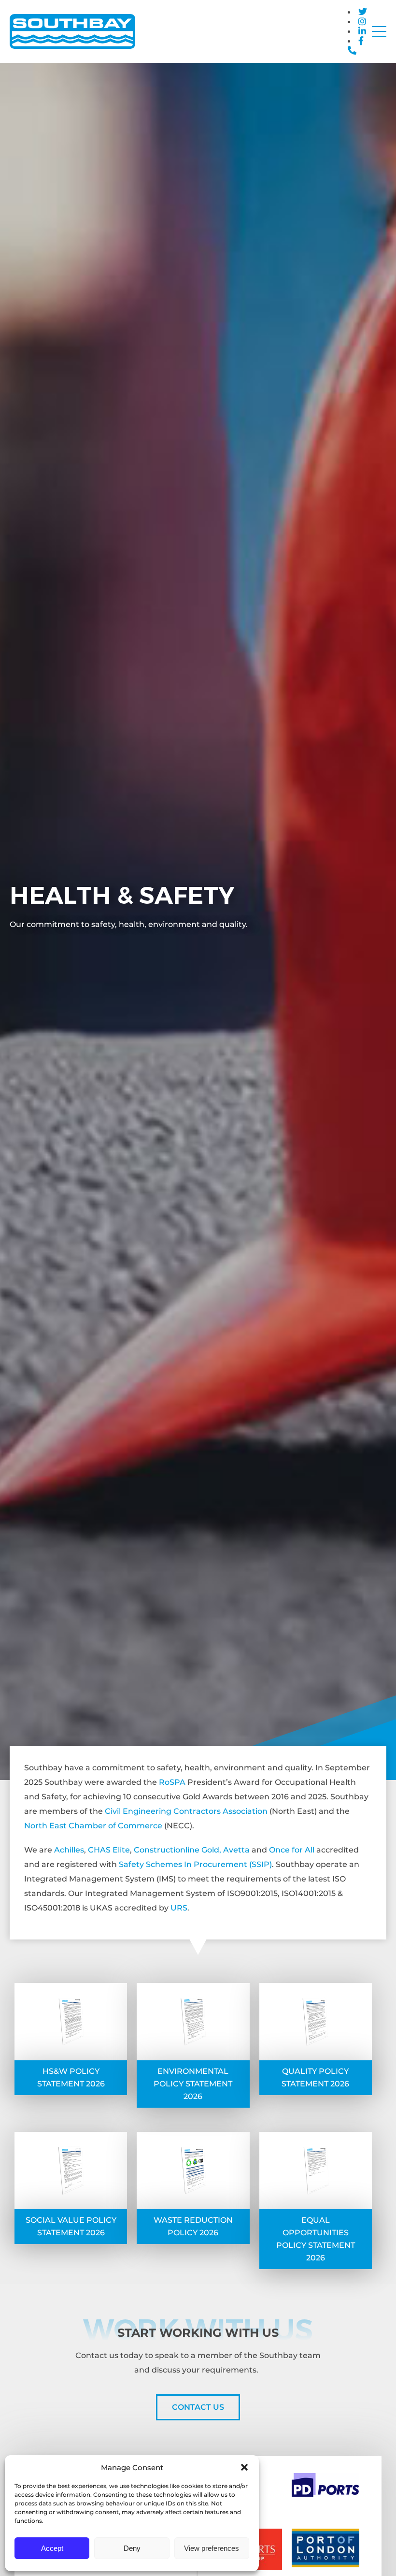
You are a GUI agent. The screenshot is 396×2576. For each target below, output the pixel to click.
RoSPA (172, 1782)
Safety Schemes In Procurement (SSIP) (195, 1864)
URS (179, 1908)
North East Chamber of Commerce (93, 1826)
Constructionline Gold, (177, 1850)
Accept (52, 2548)
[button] (244, 2467)
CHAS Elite (109, 1850)
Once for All (292, 1850)
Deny (132, 2548)
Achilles (69, 1850)
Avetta (236, 1850)
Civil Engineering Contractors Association (186, 1811)
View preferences (212, 2548)
